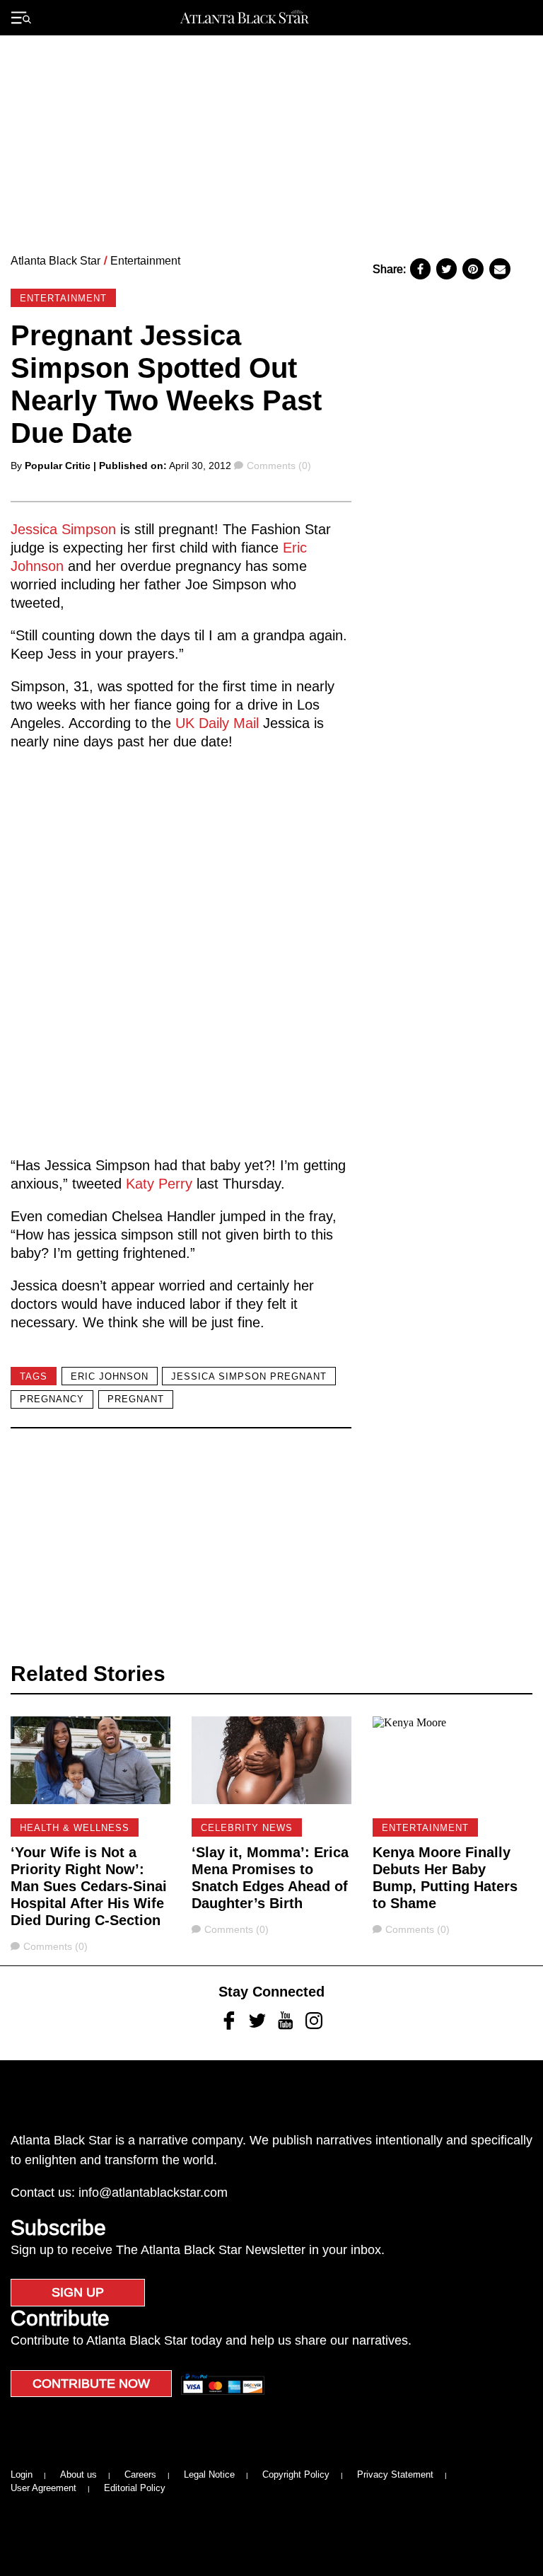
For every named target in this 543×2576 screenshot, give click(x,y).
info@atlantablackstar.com (153, 2193)
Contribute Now (91, 2384)
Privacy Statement (395, 2474)
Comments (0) (279, 466)
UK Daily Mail (217, 723)
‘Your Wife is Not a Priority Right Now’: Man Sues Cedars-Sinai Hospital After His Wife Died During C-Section (89, 1886)
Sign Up (78, 2292)
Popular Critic (58, 466)
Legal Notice (209, 2474)
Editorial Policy (135, 2488)
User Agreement (43, 2488)
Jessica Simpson (63, 529)
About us (78, 2474)
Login (22, 2474)
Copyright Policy (296, 2474)
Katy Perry (159, 1184)
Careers (140, 2474)
